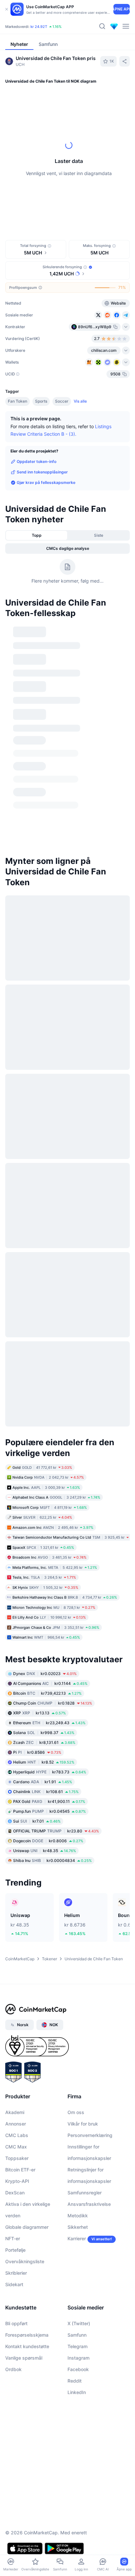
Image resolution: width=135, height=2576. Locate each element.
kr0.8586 (37, 1603)
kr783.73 (50, 1623)
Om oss (76, 1963)
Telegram (77, 2197)
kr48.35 (45, 1702)
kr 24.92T (39, 27)
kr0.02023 (45, 1525)
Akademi (15, 1963)
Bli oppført (16, 2175)
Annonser (16, 1975)
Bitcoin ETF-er (20, 2021)
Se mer (120, 626)
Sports (41, 401)
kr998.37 (44, 1584)
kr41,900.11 (49, 1653)
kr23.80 (56, 1682)
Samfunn (77, 2186)
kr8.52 (44, 1613)
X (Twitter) (79, 2175)
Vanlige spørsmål (24, 2209)
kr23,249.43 (49, 1574)
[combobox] (67, 222)
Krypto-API (17, 2032)
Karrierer (77, 2090)
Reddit (75, 2232)
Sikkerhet (78, 2078)
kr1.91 (43, 1633)
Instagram (78, 2209)
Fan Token (18, 401)
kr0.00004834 (52, 1712)
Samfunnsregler (85, 2044)
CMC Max (16, 1998)
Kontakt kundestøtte (27, 2197)
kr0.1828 (53, 1554)
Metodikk (78, 2067)
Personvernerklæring (90, 1986)
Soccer (62, 401)
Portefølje (15, 2101)
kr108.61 (46, 1643)
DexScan (15, 2044)
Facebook (78, 2220)
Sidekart (14, 2136)
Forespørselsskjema (27, 2186)
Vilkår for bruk (83, 1975)
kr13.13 (39, 1564)
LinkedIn (77, 2243)
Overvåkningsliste (25, 2113)
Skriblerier (16, 2124)
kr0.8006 (48, 1692)
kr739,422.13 (47, 1544)
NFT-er (13, 2090)
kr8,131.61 (44, 1594)
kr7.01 (37, 1672)
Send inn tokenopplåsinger (42, 472)
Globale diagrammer (27, 2078)
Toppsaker (17, 2009)
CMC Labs (17, 1986)
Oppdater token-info (37, 461)
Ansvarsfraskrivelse (89, 2055)
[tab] (84, 209)
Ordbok (13, 2220)
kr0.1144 (50, 1535)
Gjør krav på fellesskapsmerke (46, 482)
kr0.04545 (49, 1662)
